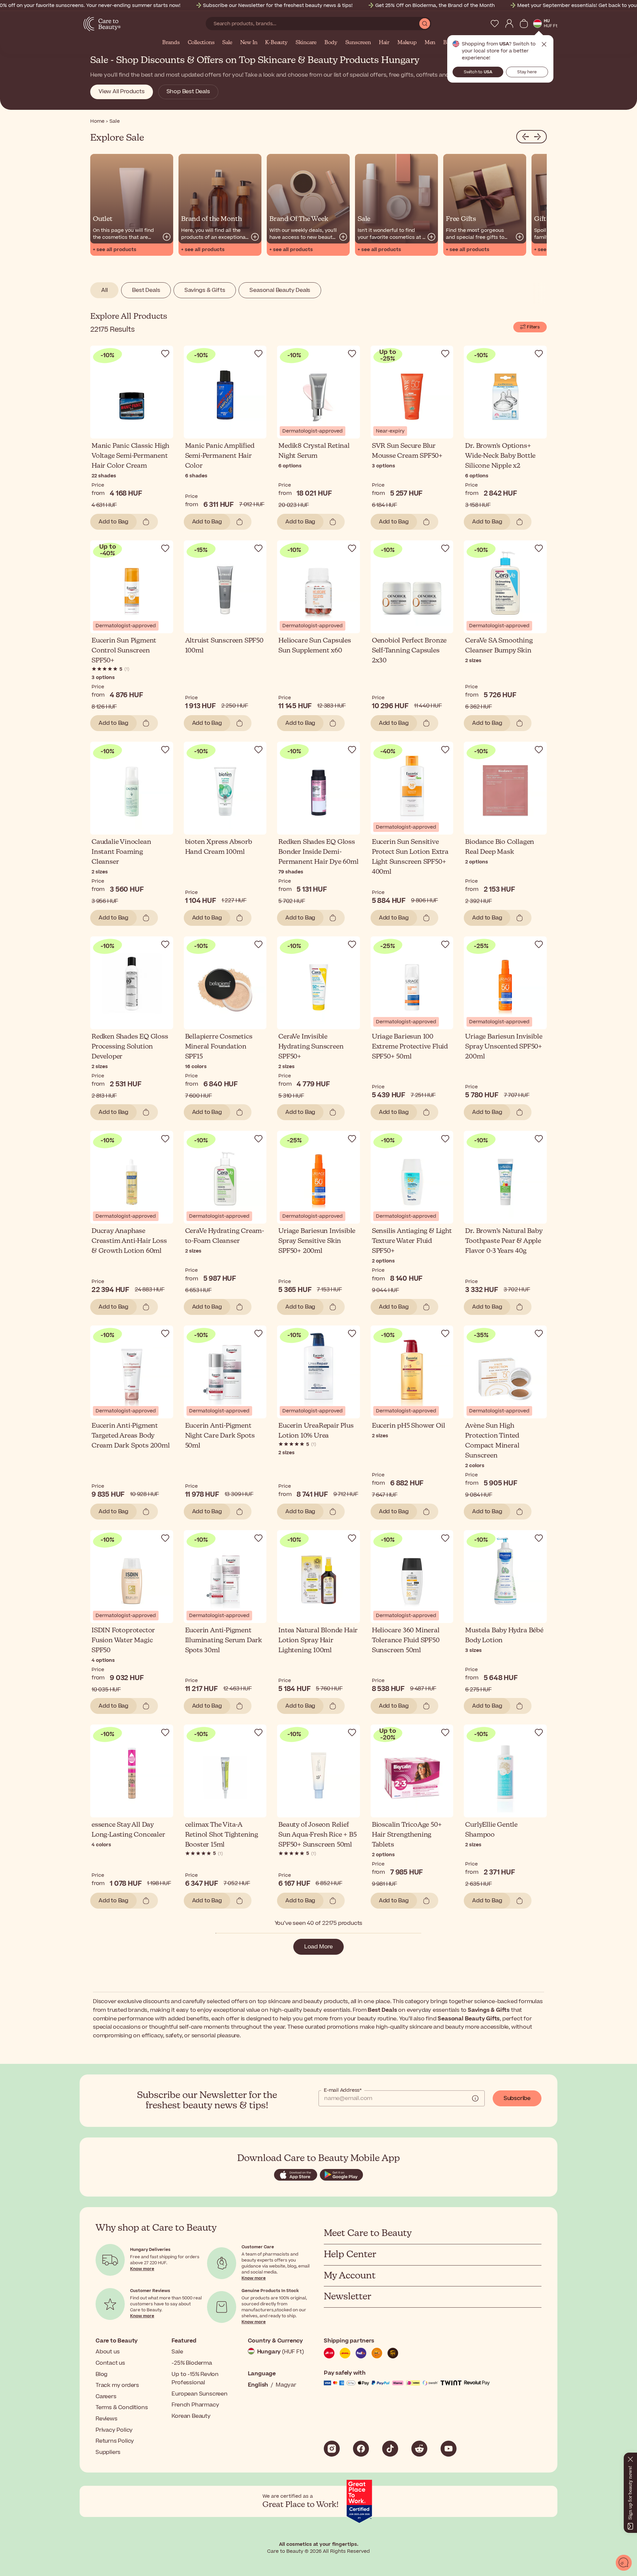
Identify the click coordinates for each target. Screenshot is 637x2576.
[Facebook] (361, 2449)
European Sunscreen (199, 2394)
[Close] (630, 2458)
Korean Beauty (191, 2416)
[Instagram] (332, 2449)
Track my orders (117, 2385)
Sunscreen (358, 43)
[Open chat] (624, 2563)
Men (430, 43)
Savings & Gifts (205, 290)
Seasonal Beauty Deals (280, 290)
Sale (227, 43)
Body (331, 43)
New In (249, 43)
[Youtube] (449, 2449)
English (258, 2385)
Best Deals (146, 290)
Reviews (106, 2419)
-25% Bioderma (192, 2363)
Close (544, 44)
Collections (201, 43)
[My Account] (509, 24)
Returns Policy (115, 2441)
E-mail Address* (343, 2090)
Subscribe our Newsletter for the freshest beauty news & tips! (278, 5)
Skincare (306, 43)
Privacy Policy (114, 2430)
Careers (106, 2397)
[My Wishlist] (495, 24)
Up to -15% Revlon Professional (195, 2379)
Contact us (110, 2363)
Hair (384, 43)
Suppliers (108, 2452)
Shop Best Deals (188, 92)
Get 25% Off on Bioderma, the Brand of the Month (435, 5)
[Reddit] (419, 2449)
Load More (318, 1947)
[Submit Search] (425, 24)
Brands (171, 43)
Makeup (407, 43)
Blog (102, 2374)
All (104, 290)
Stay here (527, 72)
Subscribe (517, 2098)
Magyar (286, 2385)
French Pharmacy (195, 2405)
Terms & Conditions (122, 2407)
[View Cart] (524, 24)
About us (107, 2352)
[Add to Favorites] (165, 354)
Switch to (478, 72)
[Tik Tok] (390, 2449)
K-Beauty (276, 43)
